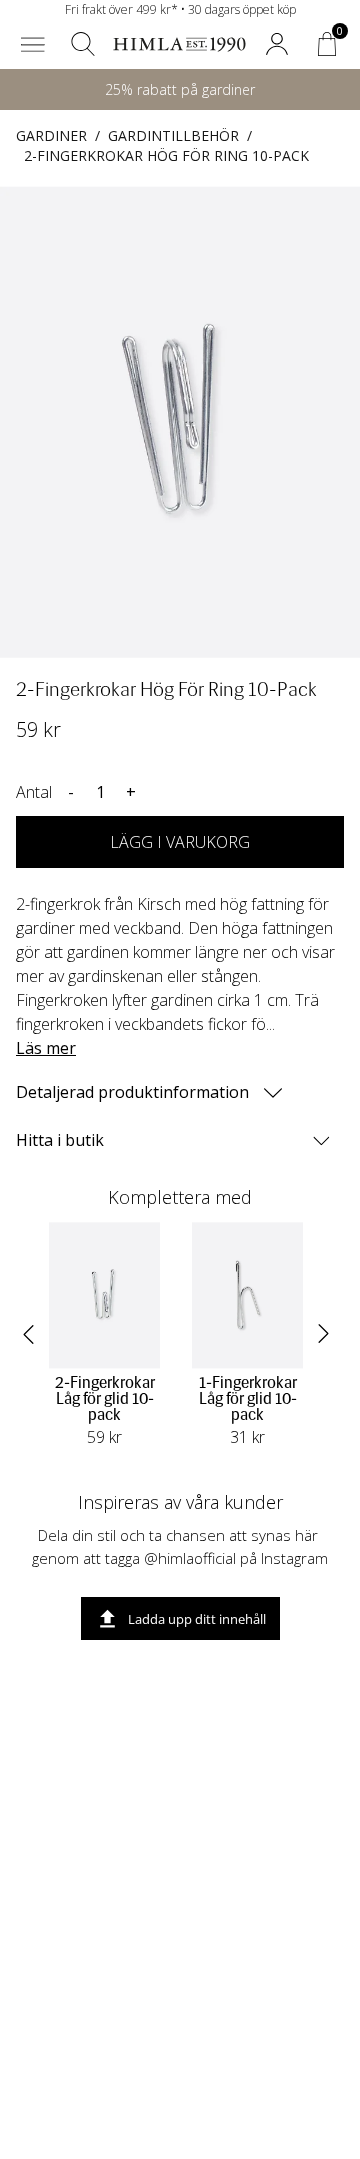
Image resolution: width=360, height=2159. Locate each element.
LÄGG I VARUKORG (180, 842)
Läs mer (46, 1048)
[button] (33, 44)
